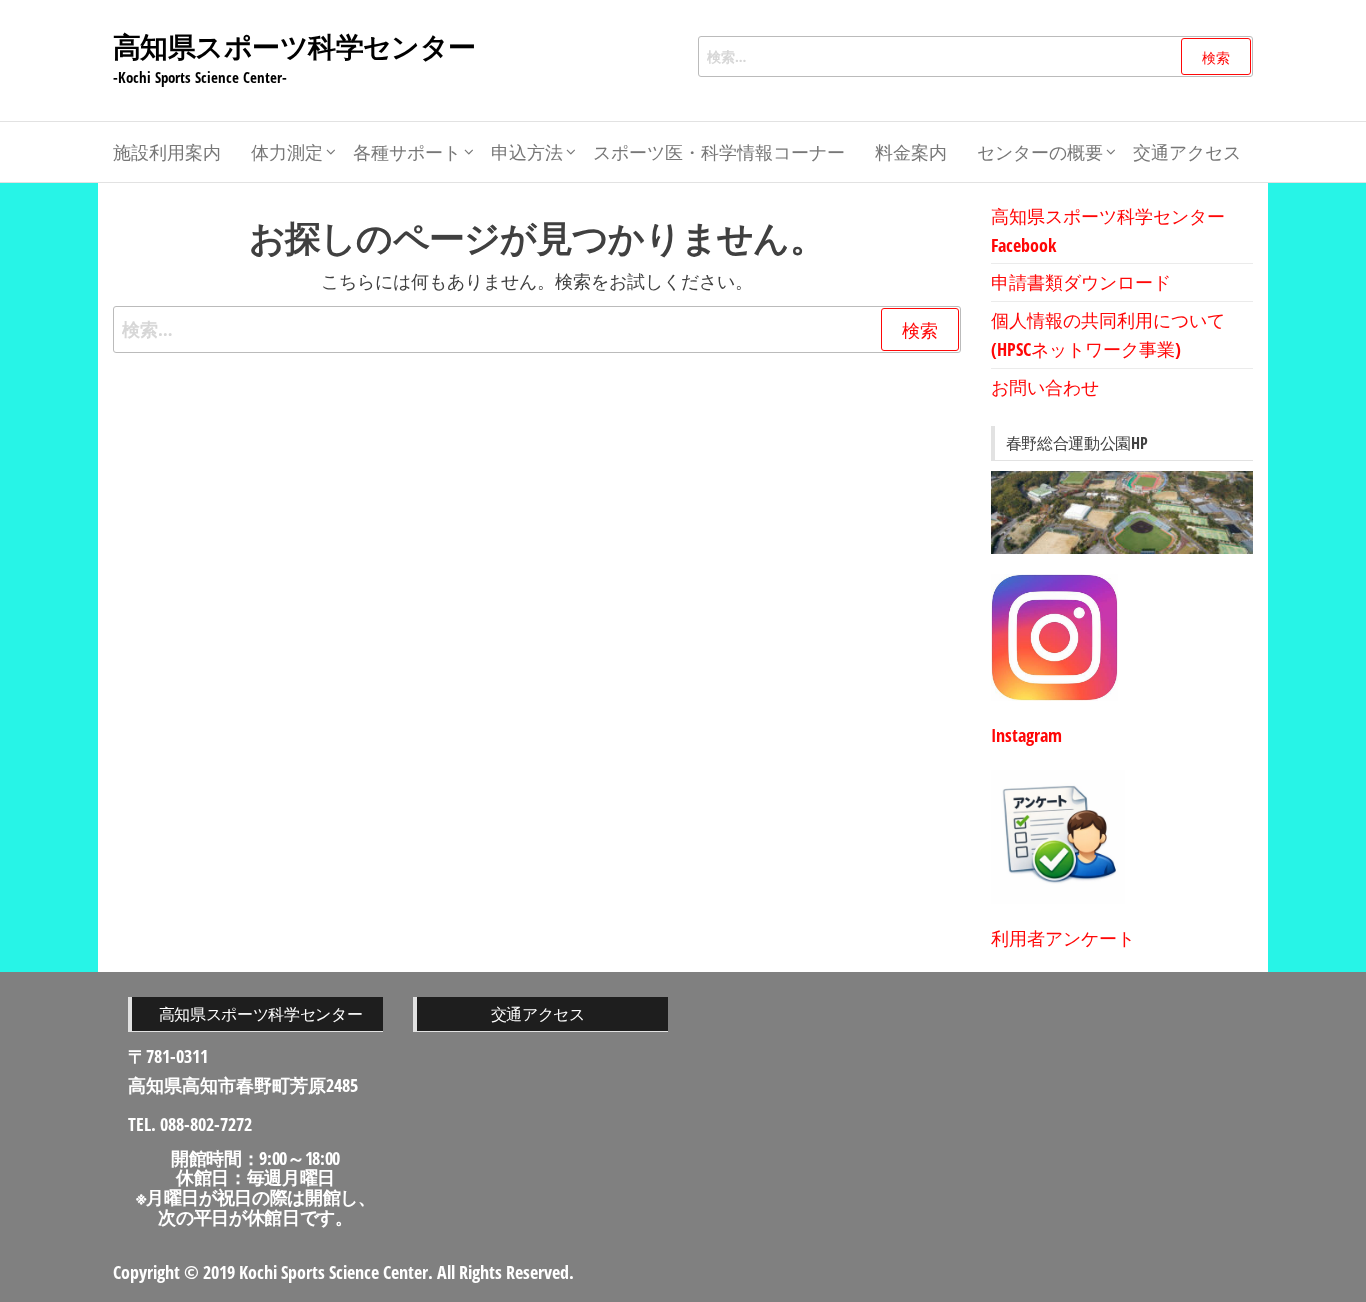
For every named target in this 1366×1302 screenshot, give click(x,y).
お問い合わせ (1045, 387)
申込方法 (527, 152)
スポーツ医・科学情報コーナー (719, 152)
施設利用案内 (167, 152)
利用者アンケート (1063, 938)
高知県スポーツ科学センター (294, 46)
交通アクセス (1187, 152)
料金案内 (911, 152)
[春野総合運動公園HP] (1122, 512)
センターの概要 (1040, 152)
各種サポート (407, 152)
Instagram (1026, 735)
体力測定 (287, 152)
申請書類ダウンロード (1081, 282)
